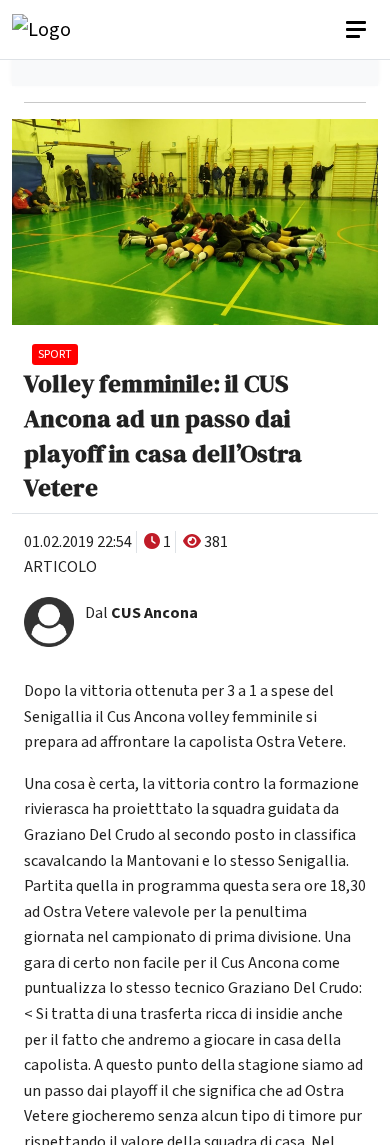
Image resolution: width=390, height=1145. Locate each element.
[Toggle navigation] (358, 30)
